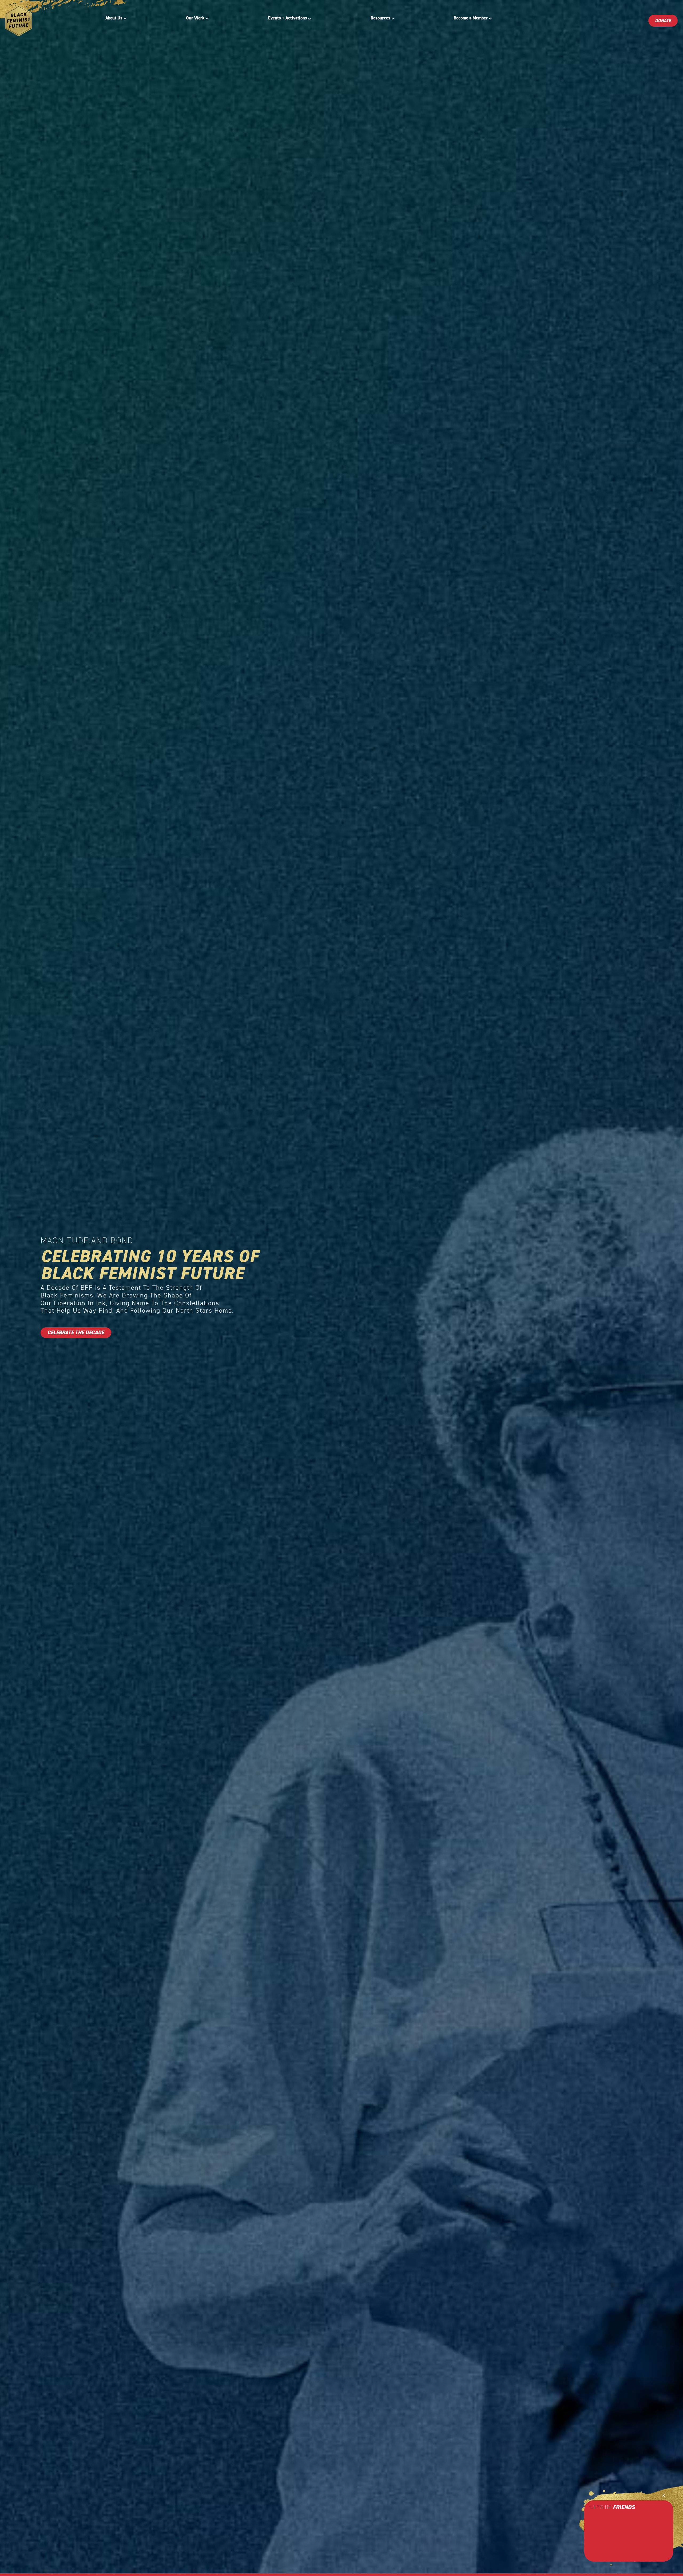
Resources (380, 18)
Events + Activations (288, 18)
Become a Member (471, 18)
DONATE (663, 21)
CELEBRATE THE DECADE (76, 1332)
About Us (114, 18)
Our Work (195, 18)
